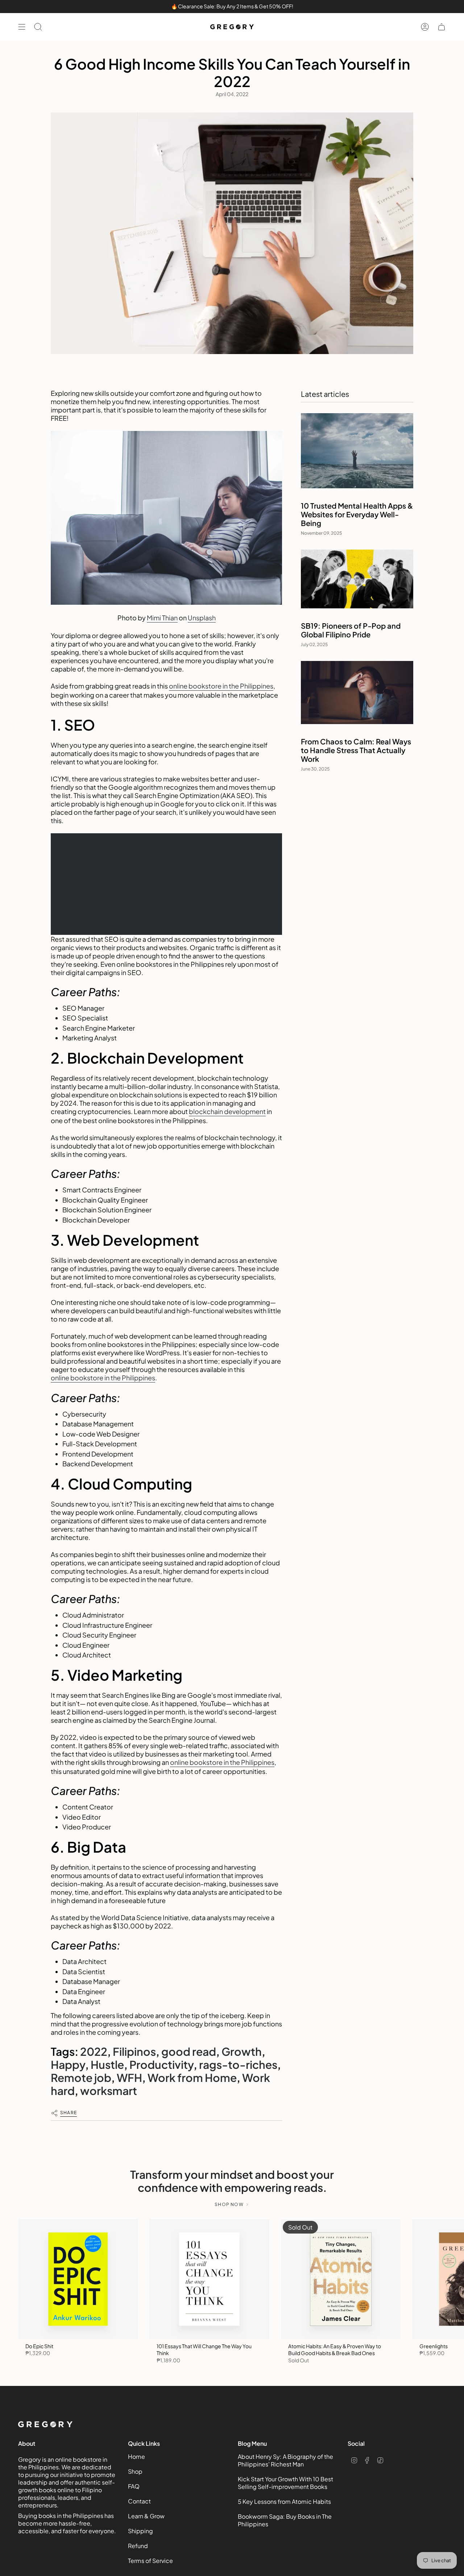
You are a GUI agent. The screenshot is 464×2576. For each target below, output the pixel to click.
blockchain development (227, 1111)
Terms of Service (150, 2561)
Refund (138, 2546)
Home (136, 2456)
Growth (242, 2051)
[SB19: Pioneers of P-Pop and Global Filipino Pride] (357, 579)
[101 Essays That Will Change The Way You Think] (209, 2279)
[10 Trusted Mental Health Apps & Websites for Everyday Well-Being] (357, 451)
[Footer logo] (45, 2424)
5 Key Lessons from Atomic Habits (284, 2501)
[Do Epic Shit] (78, 2279)
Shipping (140, 2531)
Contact (139, 2501)
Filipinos (134, 2051)
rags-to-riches (238, 2065)
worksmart (109, 2091)
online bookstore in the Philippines (221, 686)
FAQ (134, 2486)
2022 (94, 2051)
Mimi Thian (162, 618)
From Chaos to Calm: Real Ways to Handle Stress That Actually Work (356, 750)
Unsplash (202, 618)
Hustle (107, 2065)
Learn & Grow (146, 2516)
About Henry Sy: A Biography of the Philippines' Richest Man (285, 2460)
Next (453, 2279)
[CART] (442, 27)
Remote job (81, 2078)
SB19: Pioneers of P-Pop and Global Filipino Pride (351, 630)
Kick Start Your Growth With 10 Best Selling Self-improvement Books (285, 2483)
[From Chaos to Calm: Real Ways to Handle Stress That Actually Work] (357, 693)
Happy (68, 2065)
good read (189, 2051)
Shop (135, 2471)
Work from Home (192, 2078)
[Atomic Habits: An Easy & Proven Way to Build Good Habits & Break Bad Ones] (341, 2279)
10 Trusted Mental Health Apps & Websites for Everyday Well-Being (357, 514)
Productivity (161, 2065)
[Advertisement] (166, 884)
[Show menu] (22, 27)
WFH (129, 2078)
